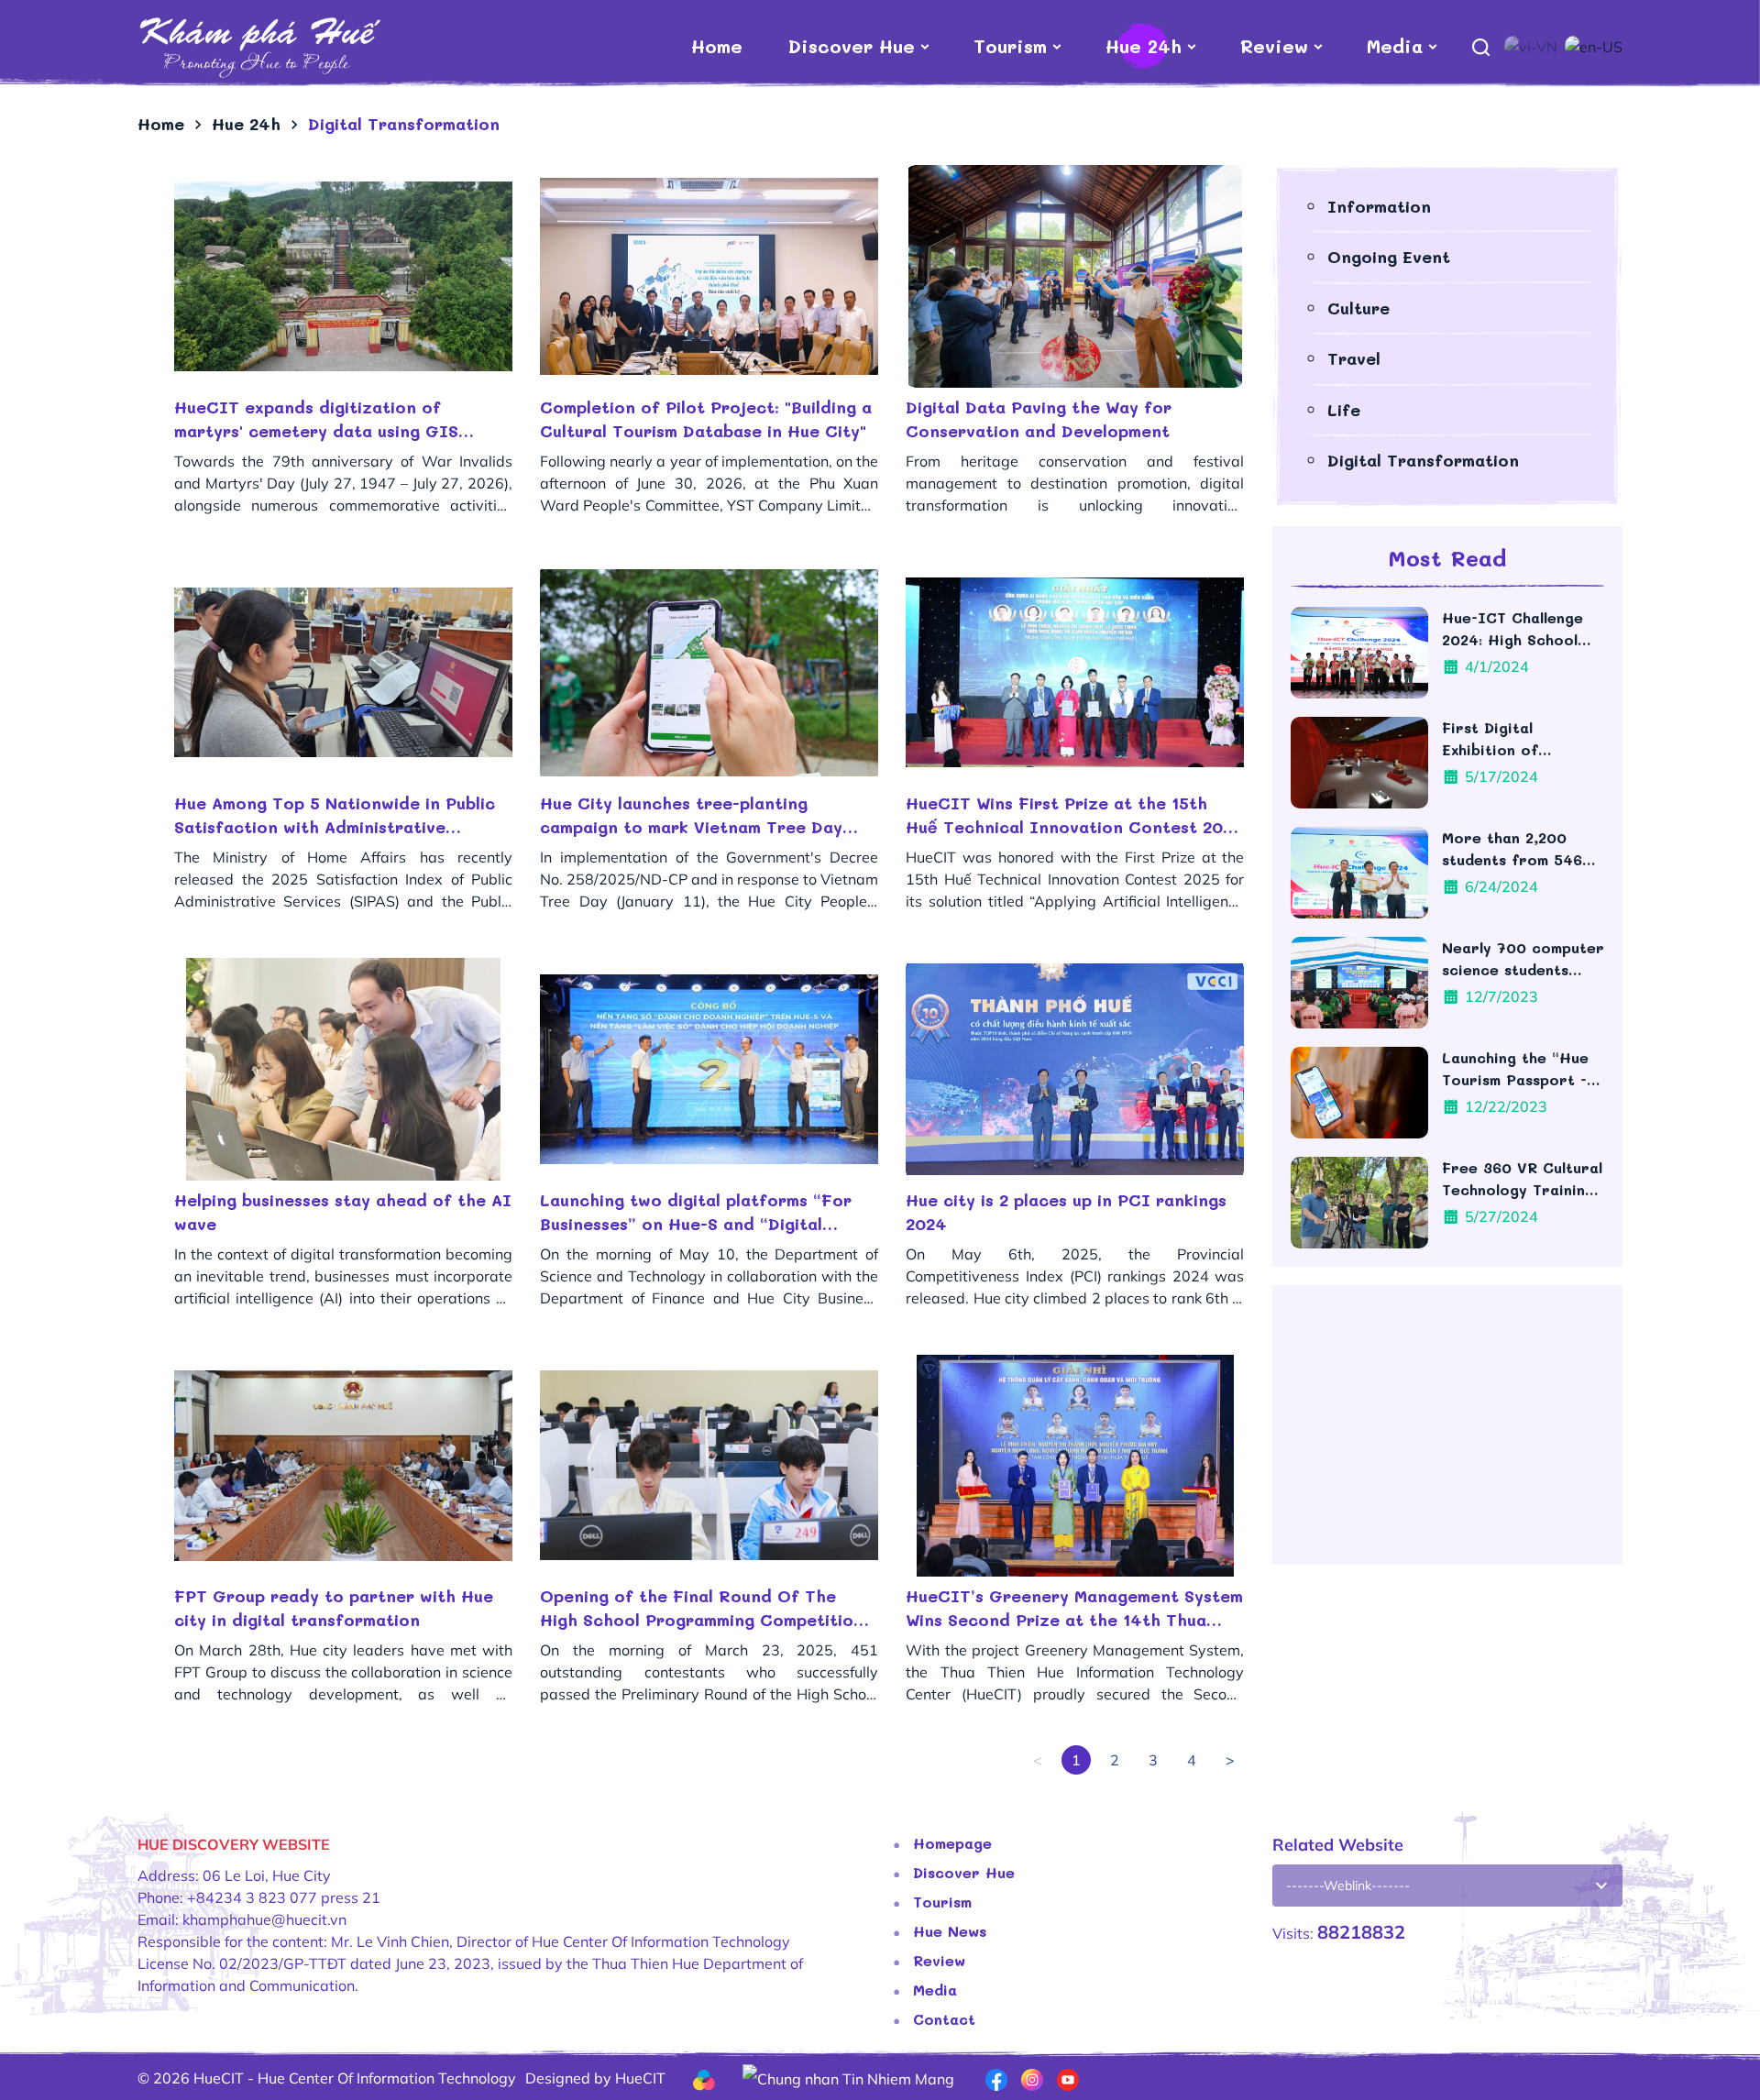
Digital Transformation (1423, 460)
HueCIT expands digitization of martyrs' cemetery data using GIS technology (316, 419)
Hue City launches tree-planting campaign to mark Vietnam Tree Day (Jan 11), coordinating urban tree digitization (691, 815)
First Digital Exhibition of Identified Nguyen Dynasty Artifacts (1510, 739)
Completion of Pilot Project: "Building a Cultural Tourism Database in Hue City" (706, 419)
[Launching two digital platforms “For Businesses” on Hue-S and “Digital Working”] (709, 1069)
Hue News (950, 1931)
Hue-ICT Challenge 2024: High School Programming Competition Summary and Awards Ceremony (1521, 629)
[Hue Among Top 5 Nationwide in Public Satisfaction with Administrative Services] (343, 673)
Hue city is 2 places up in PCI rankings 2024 (1066, 1212)
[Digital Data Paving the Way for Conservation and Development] (1075, 276)
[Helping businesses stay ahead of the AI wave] (343, 1069)
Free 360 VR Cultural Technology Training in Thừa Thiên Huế (1522, 1179)
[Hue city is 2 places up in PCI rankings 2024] (1075, 1069)
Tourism (1010, 46)
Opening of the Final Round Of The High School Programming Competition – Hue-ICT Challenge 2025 (702, 1608)
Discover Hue (852, 46)
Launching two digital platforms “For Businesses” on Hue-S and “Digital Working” (696, 1212)
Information (1379, 206)
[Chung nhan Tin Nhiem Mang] (848, 2077)
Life (1344, 410)
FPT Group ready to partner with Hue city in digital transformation (334, 1608)
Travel (1354, 358)
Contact (944, 2019)
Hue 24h (1144, 46)
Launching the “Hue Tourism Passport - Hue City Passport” (1516, 1069)
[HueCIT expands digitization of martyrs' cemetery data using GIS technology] (343, 276)
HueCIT (640, 2078)
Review (1274, 46)
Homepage (952, 1843)
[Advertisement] (1448, 1432)
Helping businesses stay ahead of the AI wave (343, 1212)
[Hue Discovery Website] (259, 46)
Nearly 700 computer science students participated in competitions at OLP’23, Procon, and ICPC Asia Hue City (1523, 959)
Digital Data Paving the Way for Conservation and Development (1039, 419)
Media (1395, 46)
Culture (1358, 308)
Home (717, 46)
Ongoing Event (1389, 257)
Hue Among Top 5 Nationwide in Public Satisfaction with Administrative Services (335, 815)
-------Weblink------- (1348, 1886)
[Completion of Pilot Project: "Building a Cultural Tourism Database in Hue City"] (709, 276)
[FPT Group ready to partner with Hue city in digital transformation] (343, 1466)
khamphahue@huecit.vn (264, 1919)
